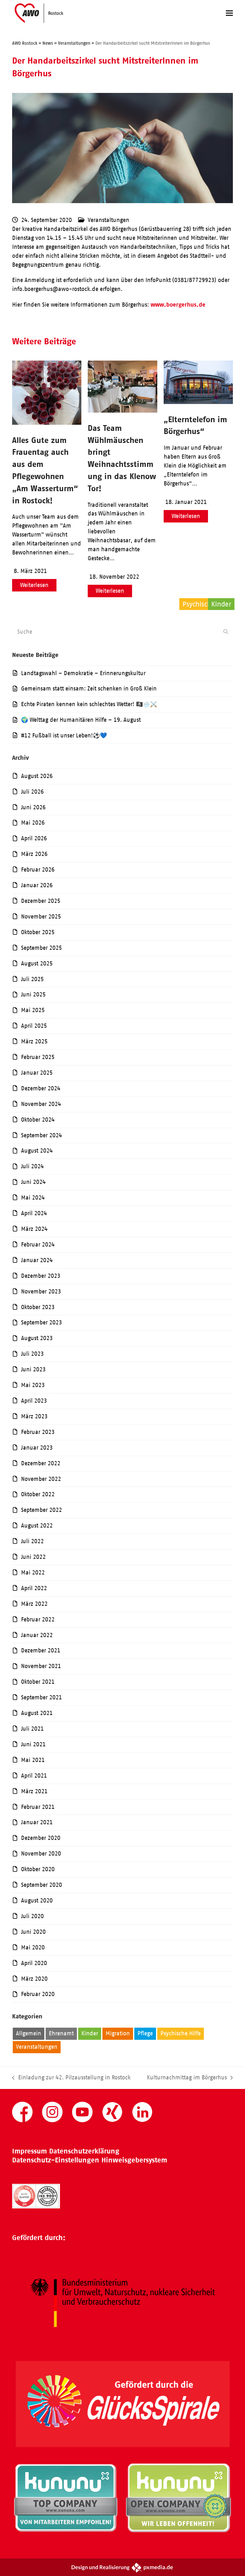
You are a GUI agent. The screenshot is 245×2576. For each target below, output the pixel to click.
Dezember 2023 (41, 1276)
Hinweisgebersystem (134, 2160)
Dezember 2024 (41, 1088)
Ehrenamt (61, 2033)
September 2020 (41, 1885)
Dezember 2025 (41, 901)
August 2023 (37, 1338)
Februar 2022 (38, 1620)
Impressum (30, 2151)
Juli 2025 (32, 979)
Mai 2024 (33, 1198)
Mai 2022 (33, 1573)
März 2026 (34, 854)
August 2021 (37, 1713)
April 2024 (34, 1213)
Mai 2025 (33, 1010)
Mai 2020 (33, 1947)
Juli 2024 (32, 1166)
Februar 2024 (38, 1245)
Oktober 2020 (38, 1869)
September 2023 (41, 1322)
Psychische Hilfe (181, 2033)
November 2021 (41, 1666)
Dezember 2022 (41, 1463)
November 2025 (41, 917)
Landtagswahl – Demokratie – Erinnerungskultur (83, 673)
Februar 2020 (38, 1994)
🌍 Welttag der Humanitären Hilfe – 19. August (81, 720)
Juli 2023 (32, 1354)
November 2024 (41, 1104)
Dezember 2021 (41, 1650)
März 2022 (34, 1604)
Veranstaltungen (108, 220)
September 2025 (41, 948)
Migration (118, 2033)
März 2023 (34, 1416)
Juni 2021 (33, 1744)
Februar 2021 (38, 1807)
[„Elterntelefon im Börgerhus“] (198, 402)
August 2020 (37, 1901)
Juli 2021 (32, 1729)
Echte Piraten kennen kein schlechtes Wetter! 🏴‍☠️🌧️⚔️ (89, 704)
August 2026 (37, 776)
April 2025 (34, 1026)
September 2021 (41, 1697)
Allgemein (29, 2033)
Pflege (145, 2033)
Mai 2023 (33, 1385)
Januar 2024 (37, 1260)
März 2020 (34, 1979)
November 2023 (41, 1292)
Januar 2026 (37, 885)
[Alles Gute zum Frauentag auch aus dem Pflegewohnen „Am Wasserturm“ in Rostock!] (47, 423)
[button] (229, 13)
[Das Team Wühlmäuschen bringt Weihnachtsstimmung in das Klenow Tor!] (122, 411)
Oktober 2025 (38, 932)
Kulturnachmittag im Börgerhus (187, 2078)
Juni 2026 (33, 807)
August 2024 (37, 1151)
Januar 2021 (37, 1822)
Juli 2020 (32, 1916)
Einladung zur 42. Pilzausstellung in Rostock (71, 2078)
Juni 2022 (33, 1557)
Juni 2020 (33, 1932)
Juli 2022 (32, 1541)
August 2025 (37, 964)
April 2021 (34, 1776)
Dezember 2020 (41, 1838)
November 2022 (41, 1479)
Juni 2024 (33, 1182)
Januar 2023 (37, 1448)
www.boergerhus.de (178, 305)
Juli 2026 (32, 792)
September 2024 (41, 1135)
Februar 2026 (38, 870)
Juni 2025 (33, 995)
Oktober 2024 (38, 1120)
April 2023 (34, 1401)
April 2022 (34, 1588)
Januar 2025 (37, 1073)
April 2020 (34, 1963)
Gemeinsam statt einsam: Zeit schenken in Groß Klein (89, 689)
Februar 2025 (38, 1057)
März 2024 (34, 1229)
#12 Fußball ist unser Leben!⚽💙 (64, 735)
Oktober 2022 (38, 1494)
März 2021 (34, 1791)
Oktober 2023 (38, 1307)
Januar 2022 (37, 1635)
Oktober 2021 (38, 1682)
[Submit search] (226, 632)
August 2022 (37, 1526)
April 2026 (34, 838)
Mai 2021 (33, 1760)
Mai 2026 (33, 823)
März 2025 (34, 1041)
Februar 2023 (38, 1432)
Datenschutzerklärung (84, 2151)
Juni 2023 (33, 1369)
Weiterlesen (34, 585)
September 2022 (41, 1510)
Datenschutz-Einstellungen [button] (56, 2160)
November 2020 (41, 1854)
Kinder (90, 2033)
